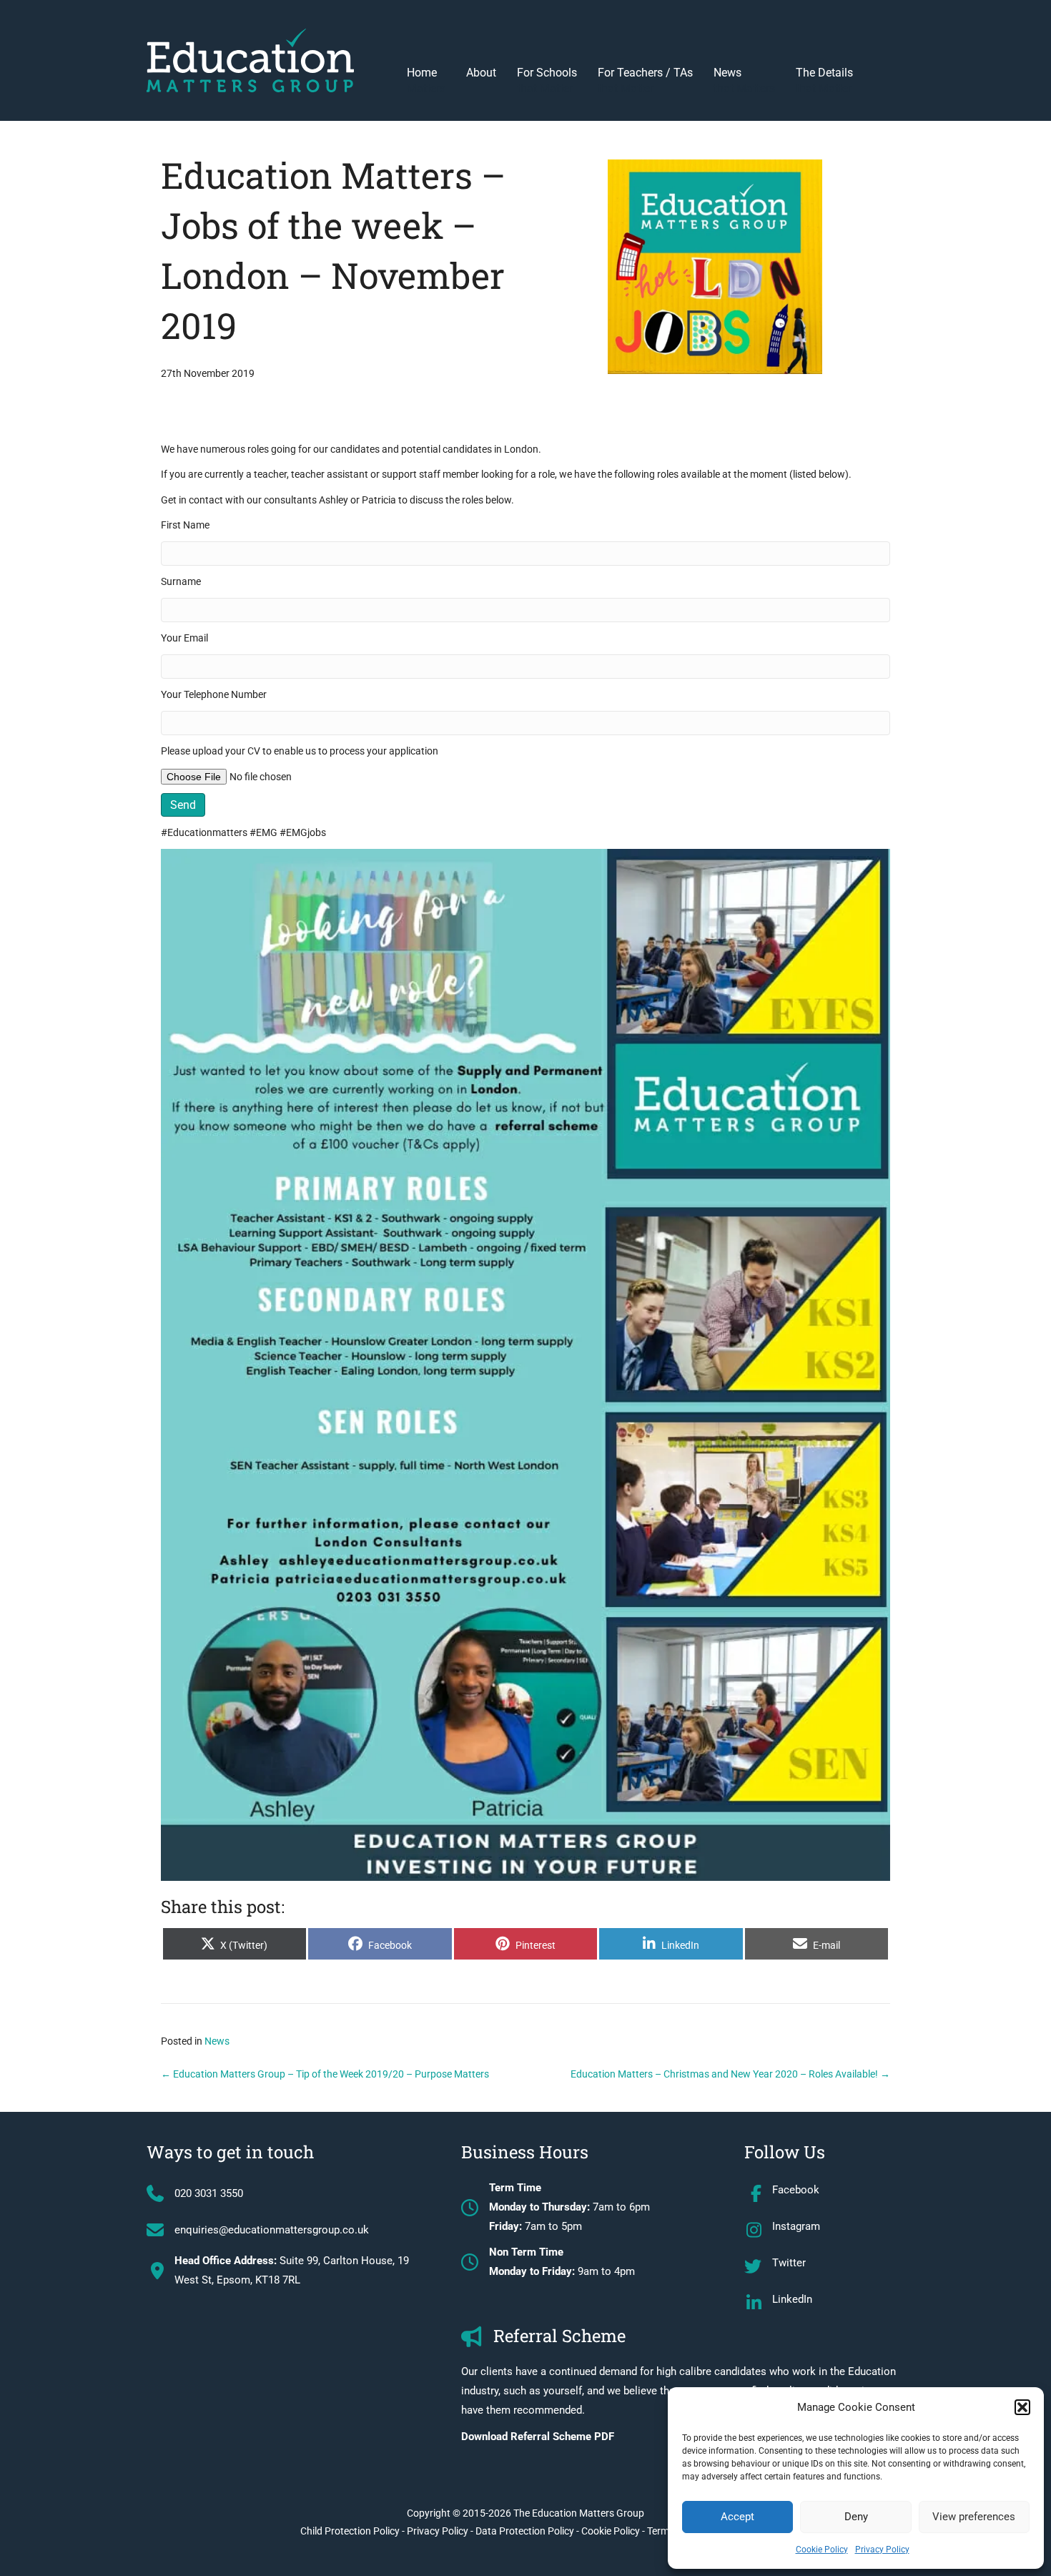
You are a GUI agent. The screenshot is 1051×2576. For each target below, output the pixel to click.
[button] (1022, 2407)
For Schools (547, 80)
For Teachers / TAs (645, 80)
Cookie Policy (822, 2550)
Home (426, 80)
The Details (824, 80)
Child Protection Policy (350, 2531)
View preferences (974, 2517)
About (481, 73)
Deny (856, 2517)
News (744, 80)
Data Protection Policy (525, 2531)
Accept (737, 2517)
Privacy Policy (882, 2550)
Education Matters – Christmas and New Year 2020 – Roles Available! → (730, 2074)
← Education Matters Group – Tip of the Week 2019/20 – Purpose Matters (325, 2074)
